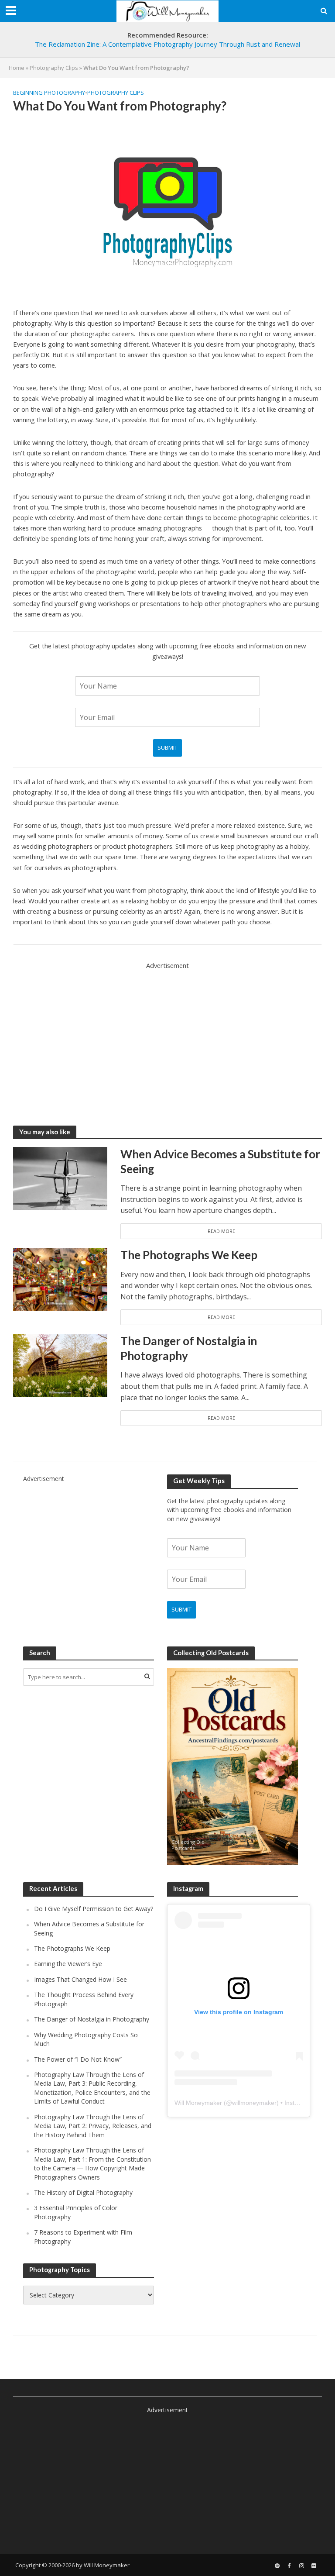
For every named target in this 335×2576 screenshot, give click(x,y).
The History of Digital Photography (83, 2192)
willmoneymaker (254, 2103)
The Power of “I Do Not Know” (78, 2059)
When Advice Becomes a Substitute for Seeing (220, 1161)
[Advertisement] (167, 1032)
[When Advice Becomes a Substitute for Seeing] (60, 1178)
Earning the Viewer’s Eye (68, 1964)
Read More (221, 1231)
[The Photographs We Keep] (60, 1278)
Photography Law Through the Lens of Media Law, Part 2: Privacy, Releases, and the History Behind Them (93, 2126)
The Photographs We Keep (189, 1255)
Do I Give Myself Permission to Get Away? (94, 1909)
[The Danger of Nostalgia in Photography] (60, 1365)
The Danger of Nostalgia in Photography (189, 1348)
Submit (167, 747)
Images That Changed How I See (80, 1979)
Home (17, 68)
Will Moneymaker (198, 2103)
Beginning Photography (49, 93)
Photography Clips (54, 68)
